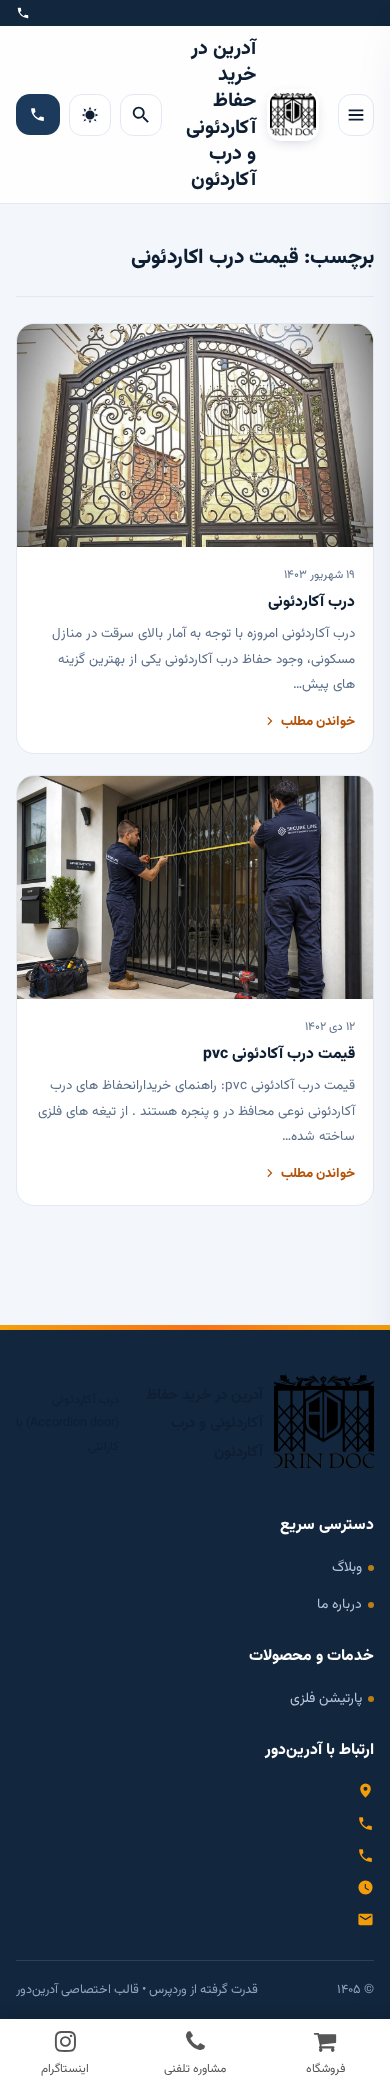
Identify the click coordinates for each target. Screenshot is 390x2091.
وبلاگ (347, 1567)
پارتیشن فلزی (326, 1698)
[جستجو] (141, 115)
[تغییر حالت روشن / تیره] (90, 115)
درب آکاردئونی (311, 602)
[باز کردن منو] (356, 115)
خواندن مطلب (318, 721)
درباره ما (339, 1604)
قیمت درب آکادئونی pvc (279, 1054)
